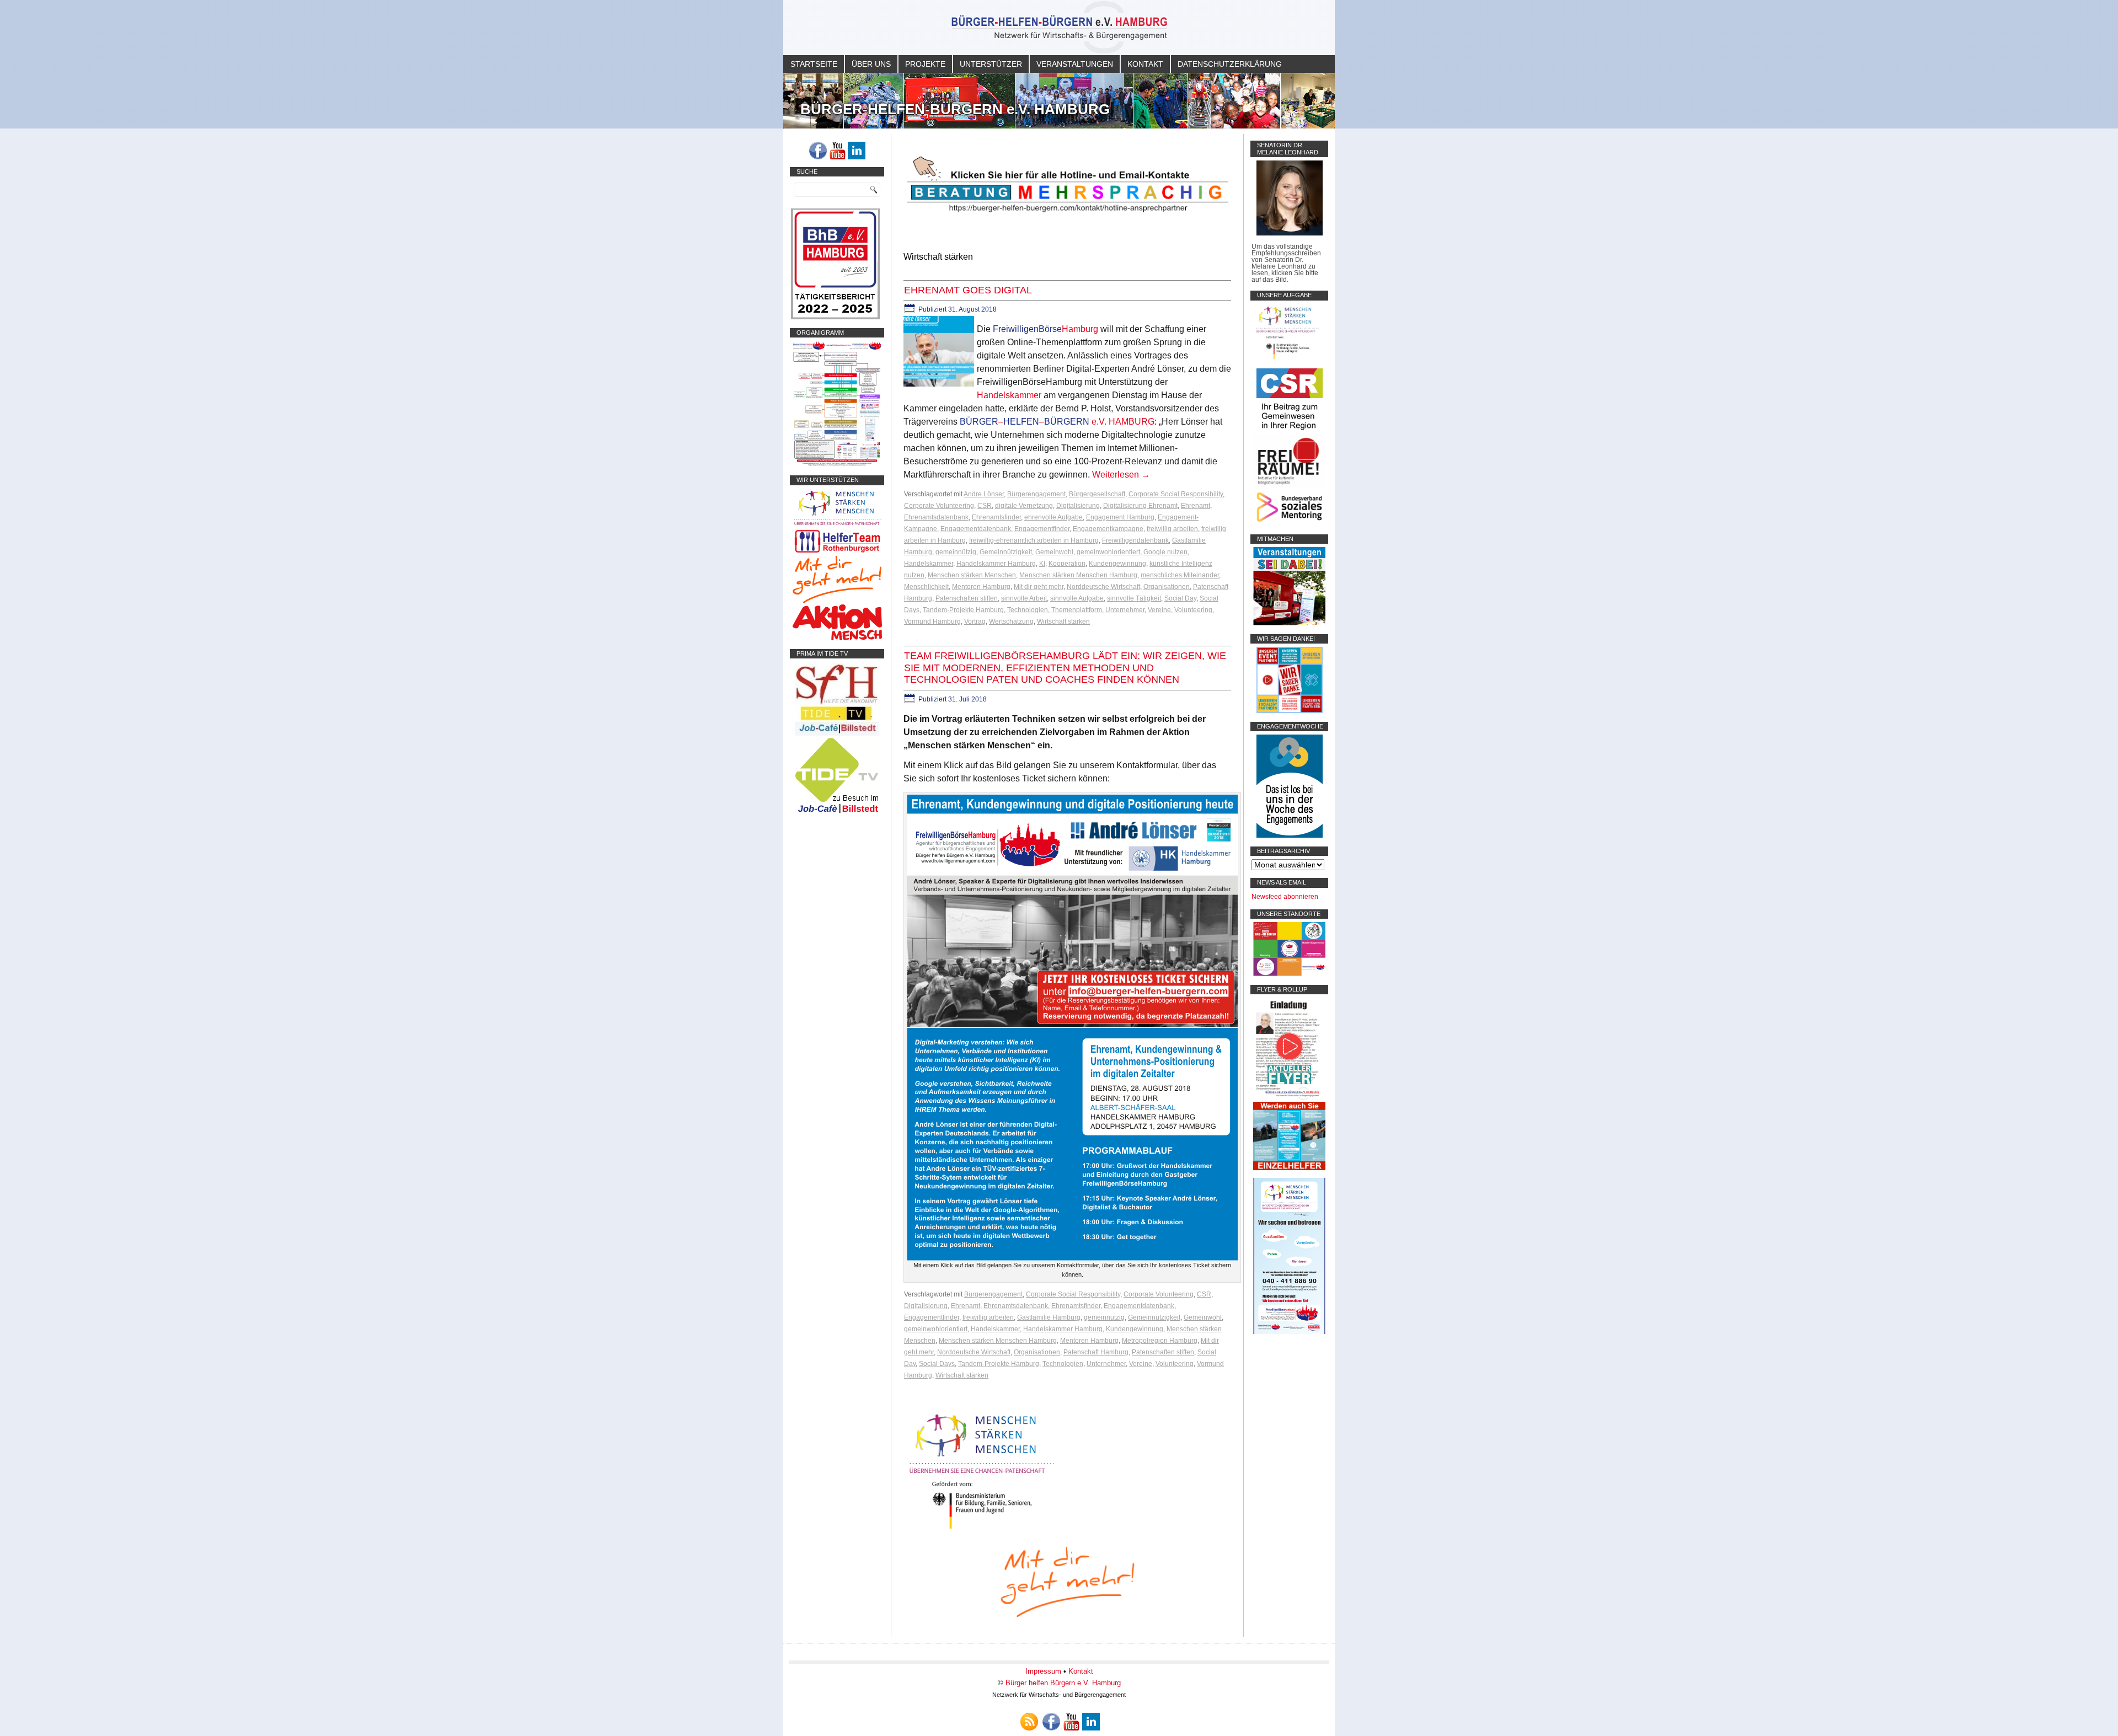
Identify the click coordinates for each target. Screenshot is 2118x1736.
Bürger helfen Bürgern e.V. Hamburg (1063, 1683)
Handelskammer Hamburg (996, 564)
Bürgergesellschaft (1097, 494)
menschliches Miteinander (1180, 575)
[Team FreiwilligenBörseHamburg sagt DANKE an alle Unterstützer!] (1290, 711)
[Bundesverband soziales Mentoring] (1289, 523)
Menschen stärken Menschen (972, 575)
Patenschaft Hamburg (1096, 1352)
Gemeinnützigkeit (1006, 552)
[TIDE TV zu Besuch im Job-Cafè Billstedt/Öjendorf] (837, 813)
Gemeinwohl (1054, 552)
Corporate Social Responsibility (1176, 494)
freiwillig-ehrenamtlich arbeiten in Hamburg (1034, 540)
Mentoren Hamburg (981, 587)
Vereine (1159, 610)
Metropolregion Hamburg (1160, 1341)
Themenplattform (1077, 610)
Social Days (937, 1364)
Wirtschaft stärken (1063, 621)
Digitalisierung (1078, 506)
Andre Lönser (984, 494)
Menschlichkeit (926, 587)
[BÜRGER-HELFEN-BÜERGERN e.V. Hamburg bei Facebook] (818, 151)
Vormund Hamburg (932, 621)
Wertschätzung (1011, 621)
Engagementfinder (1042, 529)
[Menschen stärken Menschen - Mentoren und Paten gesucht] (982, 1529)
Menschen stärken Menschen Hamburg (1078, 575)
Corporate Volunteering (939, 506)
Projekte (925, 64)
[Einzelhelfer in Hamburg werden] (1289, 1168)
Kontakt (1145, 64)
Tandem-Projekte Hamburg (963, 610)
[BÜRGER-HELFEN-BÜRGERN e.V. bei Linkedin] (857, 151)
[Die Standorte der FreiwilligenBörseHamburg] (1289, 974)
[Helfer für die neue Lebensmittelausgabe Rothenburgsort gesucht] (837, 553)
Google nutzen (1165, 552)
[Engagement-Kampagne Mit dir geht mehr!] (1067, 1581)
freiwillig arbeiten (1172, 529)
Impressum (1043, 1671)
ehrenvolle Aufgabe (1053, 517)
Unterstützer (991, 64)
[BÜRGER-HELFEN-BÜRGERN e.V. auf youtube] (837, 151)
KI (1042, 564)
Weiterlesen (1121, 475)
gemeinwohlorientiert (1108, 552)
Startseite (814, 64)
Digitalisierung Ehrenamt (1140, 506)
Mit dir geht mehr (1039, 587)
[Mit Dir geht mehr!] (837, 601)
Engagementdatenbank (976, 529)
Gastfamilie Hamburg (1049, 1317)
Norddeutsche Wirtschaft (1103, 587)
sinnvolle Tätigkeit (1134, 598)
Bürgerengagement (1036, 494)
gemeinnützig (956, 552)
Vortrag (975, 621)
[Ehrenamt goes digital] (940, 387)
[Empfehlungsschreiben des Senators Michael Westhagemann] (1290, 233)
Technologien (1028, 610)
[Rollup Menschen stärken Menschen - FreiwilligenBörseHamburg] (1289, 1332)
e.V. (1057, 422)
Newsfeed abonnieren (1285, 897)
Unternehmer (1125, 610)
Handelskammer (1009, 395)
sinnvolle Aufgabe (1077, 598)
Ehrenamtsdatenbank (936, 517)
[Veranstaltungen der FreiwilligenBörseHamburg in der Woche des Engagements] (1290, 835)
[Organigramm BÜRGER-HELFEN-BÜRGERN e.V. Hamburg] (837, 464)
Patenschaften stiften (967, 598)
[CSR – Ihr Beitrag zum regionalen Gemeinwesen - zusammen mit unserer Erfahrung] (1290, 432)
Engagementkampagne (1108, 529)
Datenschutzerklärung (1230, 64)
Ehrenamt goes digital (968, 290)
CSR (985, 506)
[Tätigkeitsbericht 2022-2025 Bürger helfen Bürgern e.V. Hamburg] (835, 317)
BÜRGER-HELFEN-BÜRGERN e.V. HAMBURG (955, 109)
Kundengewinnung (1117, 564)
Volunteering (1193, 610)
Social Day (1180, 598)
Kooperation (1067, 564)
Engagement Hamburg (1120, 517)
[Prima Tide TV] (837, 733)
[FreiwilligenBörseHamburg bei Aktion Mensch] (837, 638)
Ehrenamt (1196, 506)
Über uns (871, 64)
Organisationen (1167, 587)
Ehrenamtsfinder (996, 517)
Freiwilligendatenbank (1135, 540)
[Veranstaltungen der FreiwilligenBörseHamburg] (1289, 623)
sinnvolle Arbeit (1024, 598)
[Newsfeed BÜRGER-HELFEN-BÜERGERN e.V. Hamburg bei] (1029, 1722)
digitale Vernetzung (1024, 506)
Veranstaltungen (1075, 64)
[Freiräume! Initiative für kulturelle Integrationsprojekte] (1289, 485)
